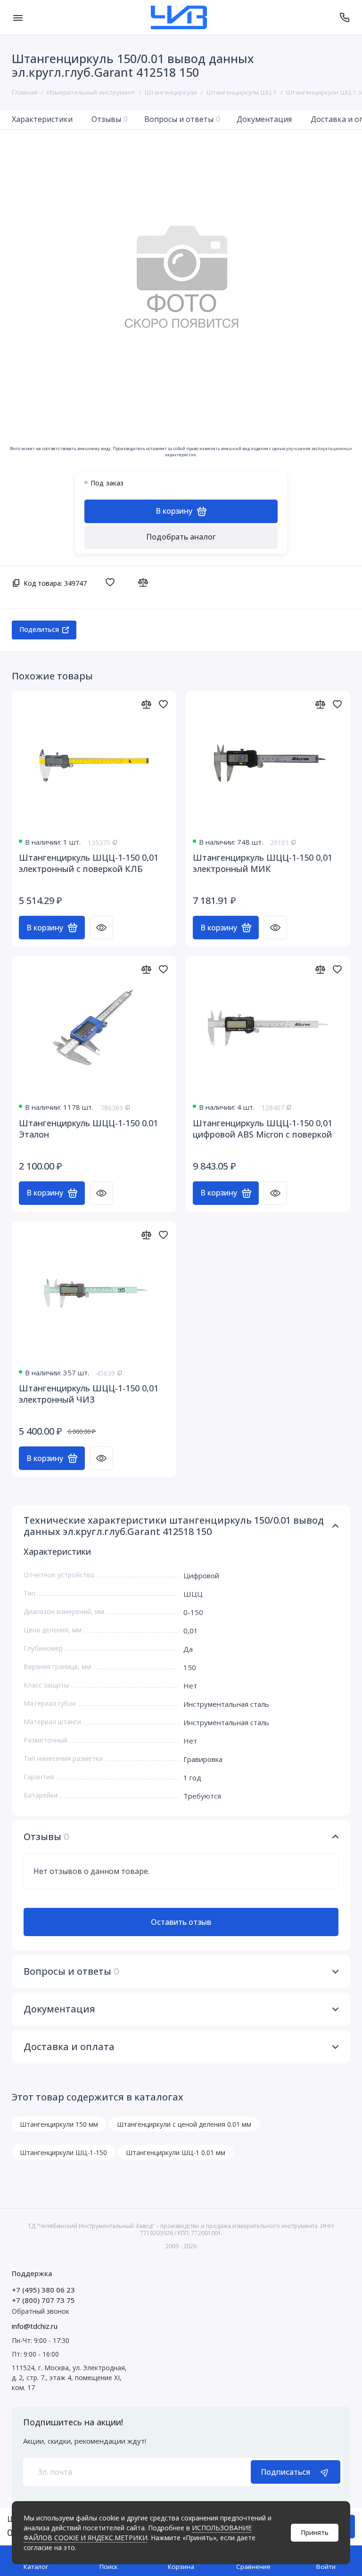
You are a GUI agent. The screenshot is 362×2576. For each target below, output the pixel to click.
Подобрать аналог (181, 537)
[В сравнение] (145, 582)
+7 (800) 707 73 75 (43, 2300)
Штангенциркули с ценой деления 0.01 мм (184, 2124)
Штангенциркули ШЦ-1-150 (63, 2152)
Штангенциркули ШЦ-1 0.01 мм (176, 2152)
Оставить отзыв (181, 1922)
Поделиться (39, 629)
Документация (264, 119)
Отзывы (110, 119)
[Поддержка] (344, 17)
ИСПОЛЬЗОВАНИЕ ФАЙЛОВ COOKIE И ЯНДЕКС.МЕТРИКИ (138, 2533)
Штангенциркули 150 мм (59, 2124)
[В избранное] (112, 582)
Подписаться (285, 2472)
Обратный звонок (41, 2311)
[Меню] (18, 17)
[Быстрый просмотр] (101, 928)
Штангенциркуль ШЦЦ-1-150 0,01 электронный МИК (263, 863)
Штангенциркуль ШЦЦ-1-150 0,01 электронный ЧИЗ (89, 1394)
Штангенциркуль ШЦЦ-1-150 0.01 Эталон (88, 1129)
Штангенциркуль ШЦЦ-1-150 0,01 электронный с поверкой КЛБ (89, 863)
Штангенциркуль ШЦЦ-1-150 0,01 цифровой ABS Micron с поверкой (263, 1129)
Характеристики (42, 119)
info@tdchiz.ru (35, 2326)
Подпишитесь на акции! (73, 2422)
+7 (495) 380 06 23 (43, 2290)
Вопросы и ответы (182, 119)
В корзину (45, 928)
